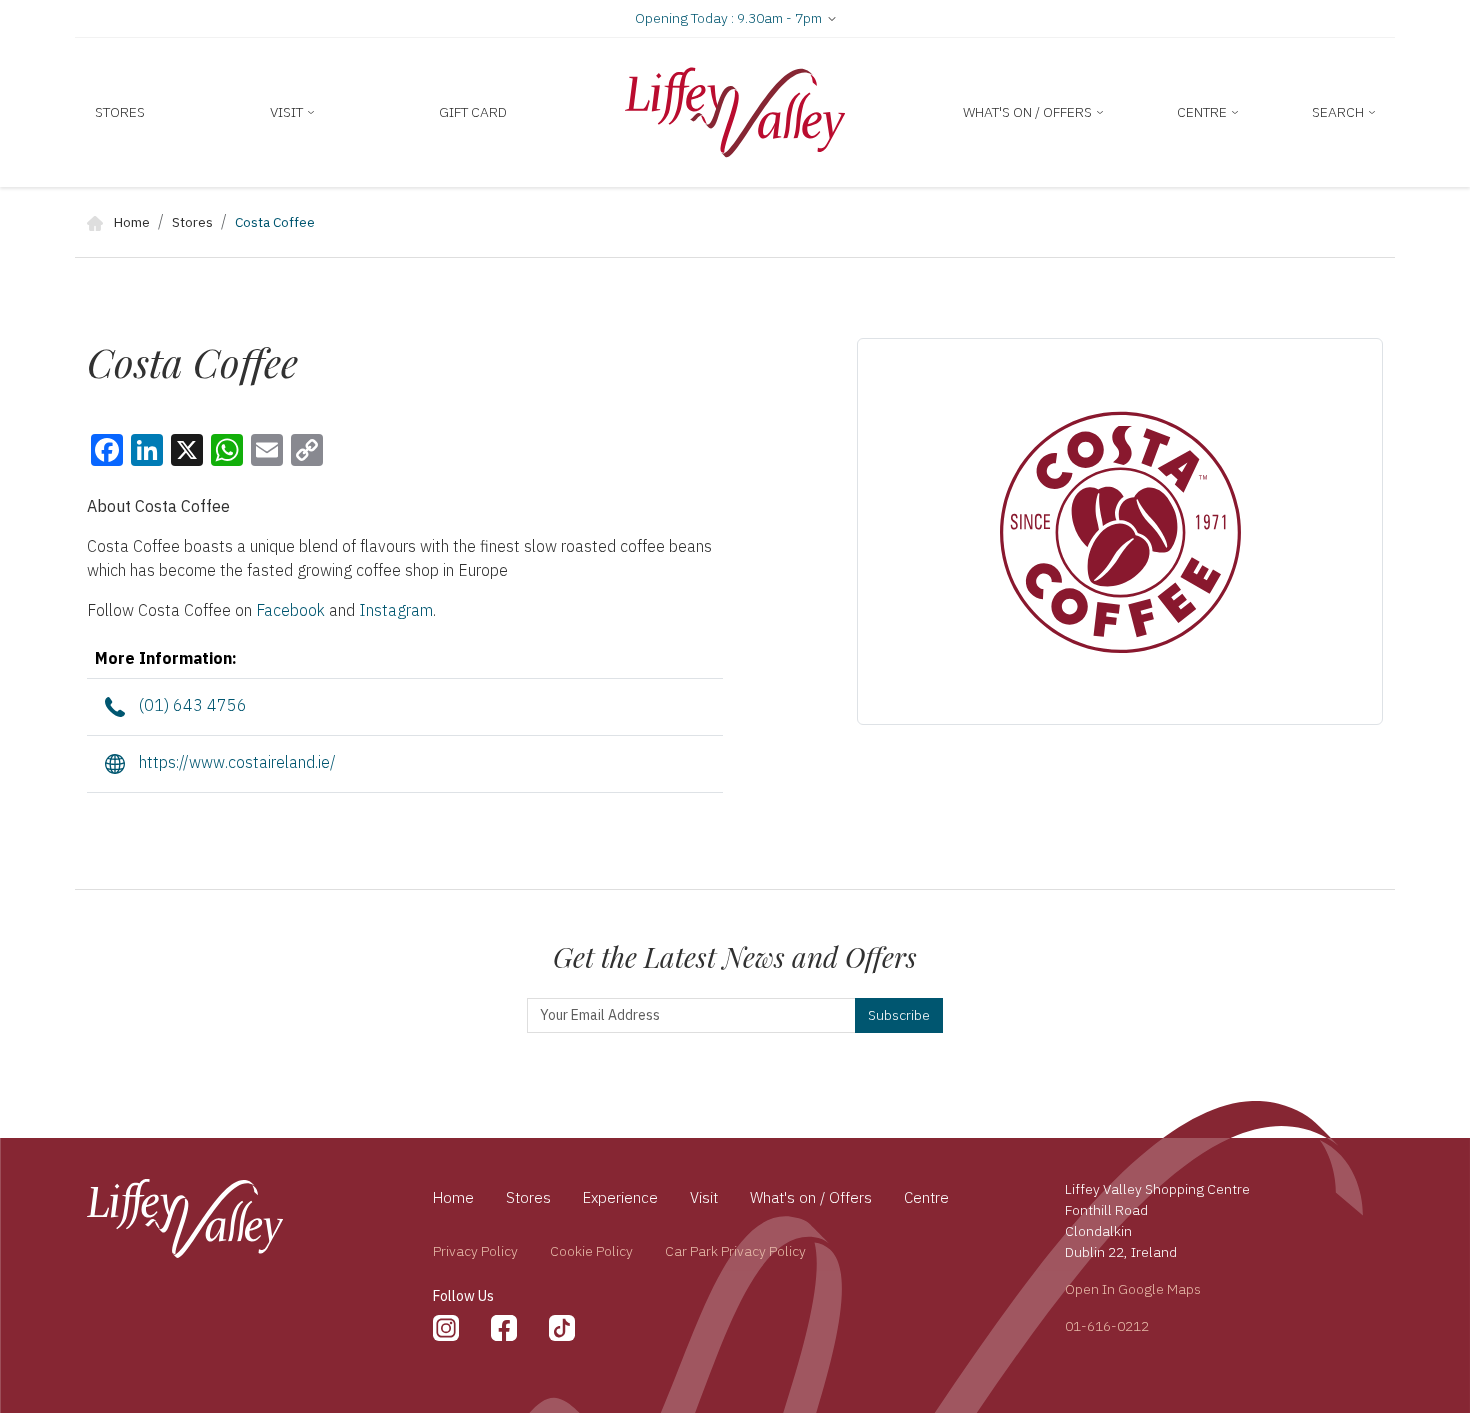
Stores (120, 112)
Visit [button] (288, 112)
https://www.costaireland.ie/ (235, 762)
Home (130, 222)
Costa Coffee (275, 222)
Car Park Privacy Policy (735, 1251)
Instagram (396, 610)
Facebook (292, 610)
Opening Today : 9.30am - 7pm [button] (730, 18)
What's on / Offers (811, 1197)
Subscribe (899, 1015)
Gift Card (473, 112)
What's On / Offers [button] (1029, 112)
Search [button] (1339, 112)
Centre (926, 1197)
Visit (704, 1197)
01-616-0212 (1107, 1326)
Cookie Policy (591, 1251)
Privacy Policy (475, 1251)
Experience (620, 1197)
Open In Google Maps (1133, 1289)
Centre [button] (1203, 112)
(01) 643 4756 (191, 705)
